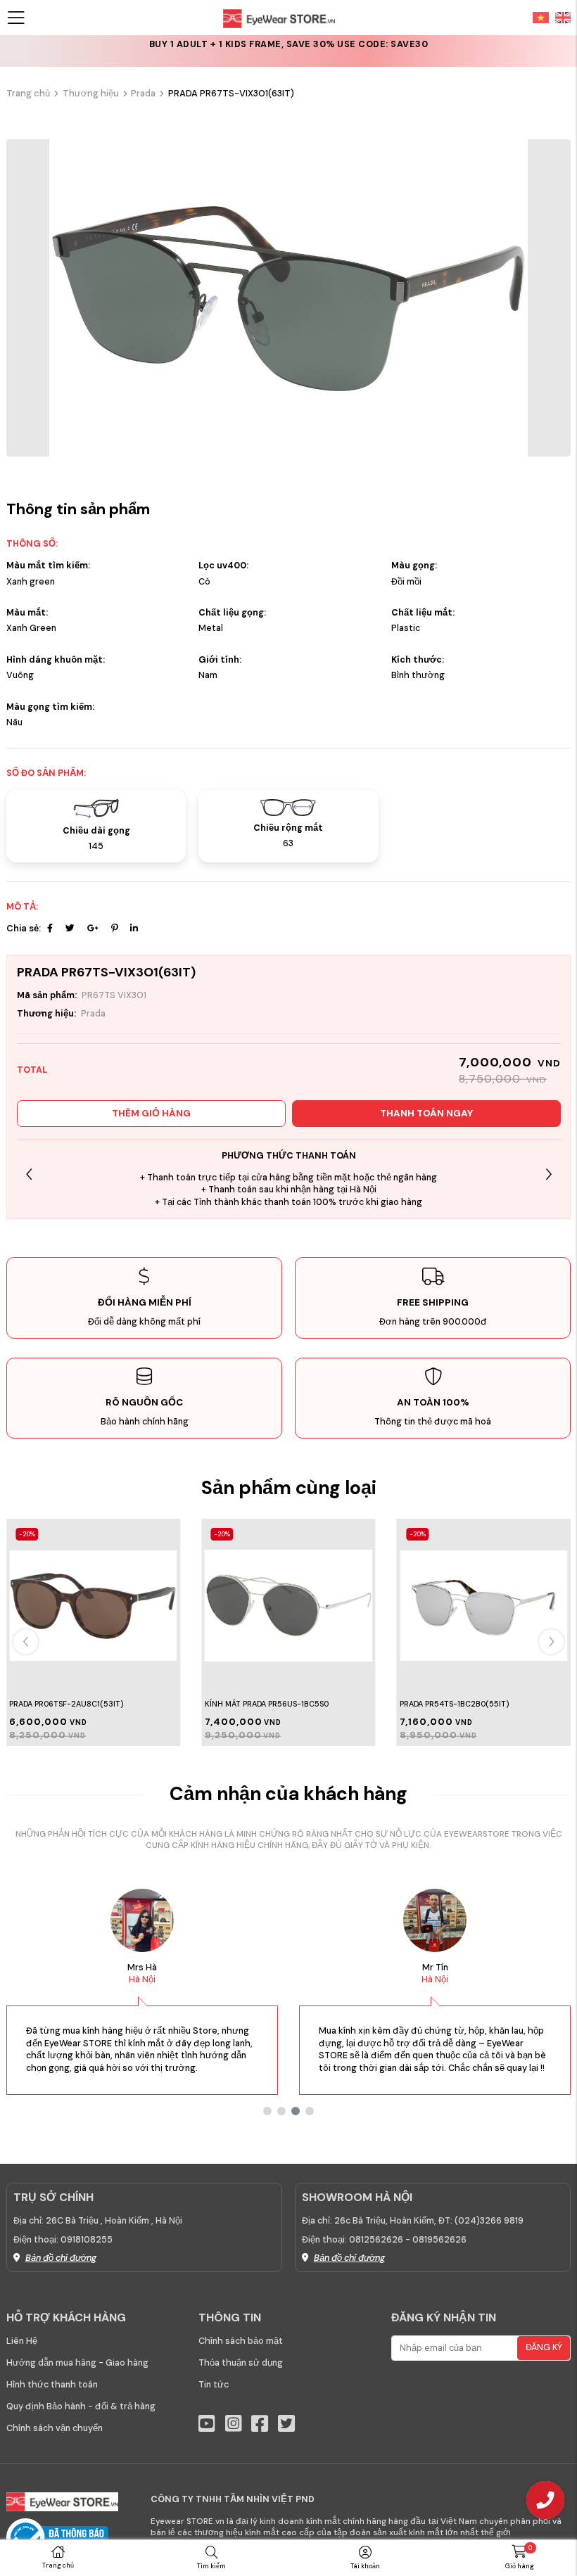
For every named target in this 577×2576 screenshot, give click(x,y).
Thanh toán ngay (426, 1113)
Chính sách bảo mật (241, 2341)
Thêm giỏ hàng (151, 1113)
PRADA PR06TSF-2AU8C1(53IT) (66, 1704)
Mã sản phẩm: (47, 995)
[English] (560, 17)
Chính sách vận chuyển (55, 2428)
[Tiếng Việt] (541, 17)
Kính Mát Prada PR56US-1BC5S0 (267, 1704)
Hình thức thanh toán (52, 2385)
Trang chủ (28, 93)
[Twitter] (70, 929)
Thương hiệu (91, 93)
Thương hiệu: (46, 1014)
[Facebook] (50, 929)
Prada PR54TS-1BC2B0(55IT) (454, 1704)
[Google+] (93, 929)
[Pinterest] (114, 929)
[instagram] (234, 2424)
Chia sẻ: (24, 929)
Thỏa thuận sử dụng (241, 2363)
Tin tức (214, 2385)
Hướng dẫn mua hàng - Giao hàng (77, 2363)
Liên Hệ (22, 2341)
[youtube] (207, 2424)
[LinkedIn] (134, 929)
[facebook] (260, 2424)
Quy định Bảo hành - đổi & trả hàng (81, 2406)
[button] (549, 1174)
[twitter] (286, 2424)
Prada (143, 93)
